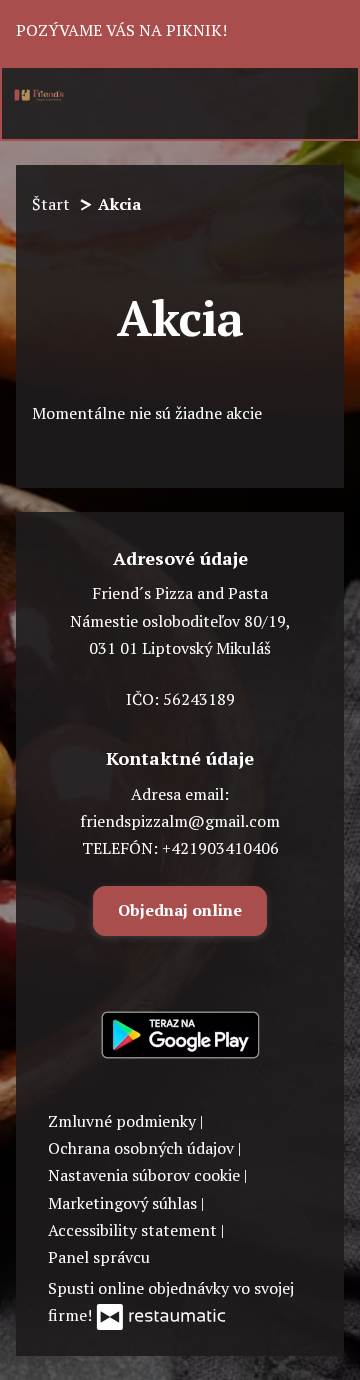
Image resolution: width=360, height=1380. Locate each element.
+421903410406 (220, 848)
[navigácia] (328, 94)
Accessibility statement (134, 1230)
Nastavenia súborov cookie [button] (146, 1175)
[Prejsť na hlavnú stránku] (39, 95)
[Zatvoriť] (327, 33)
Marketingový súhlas (124, 1203)
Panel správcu (99, 1257)
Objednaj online (180, 910)
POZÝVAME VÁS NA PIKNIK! (123, 30)
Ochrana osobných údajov (143, 1148)
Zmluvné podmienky (124, 1121)
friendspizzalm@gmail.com (180, 821)
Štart (51, 204)
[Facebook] (178, 968)
